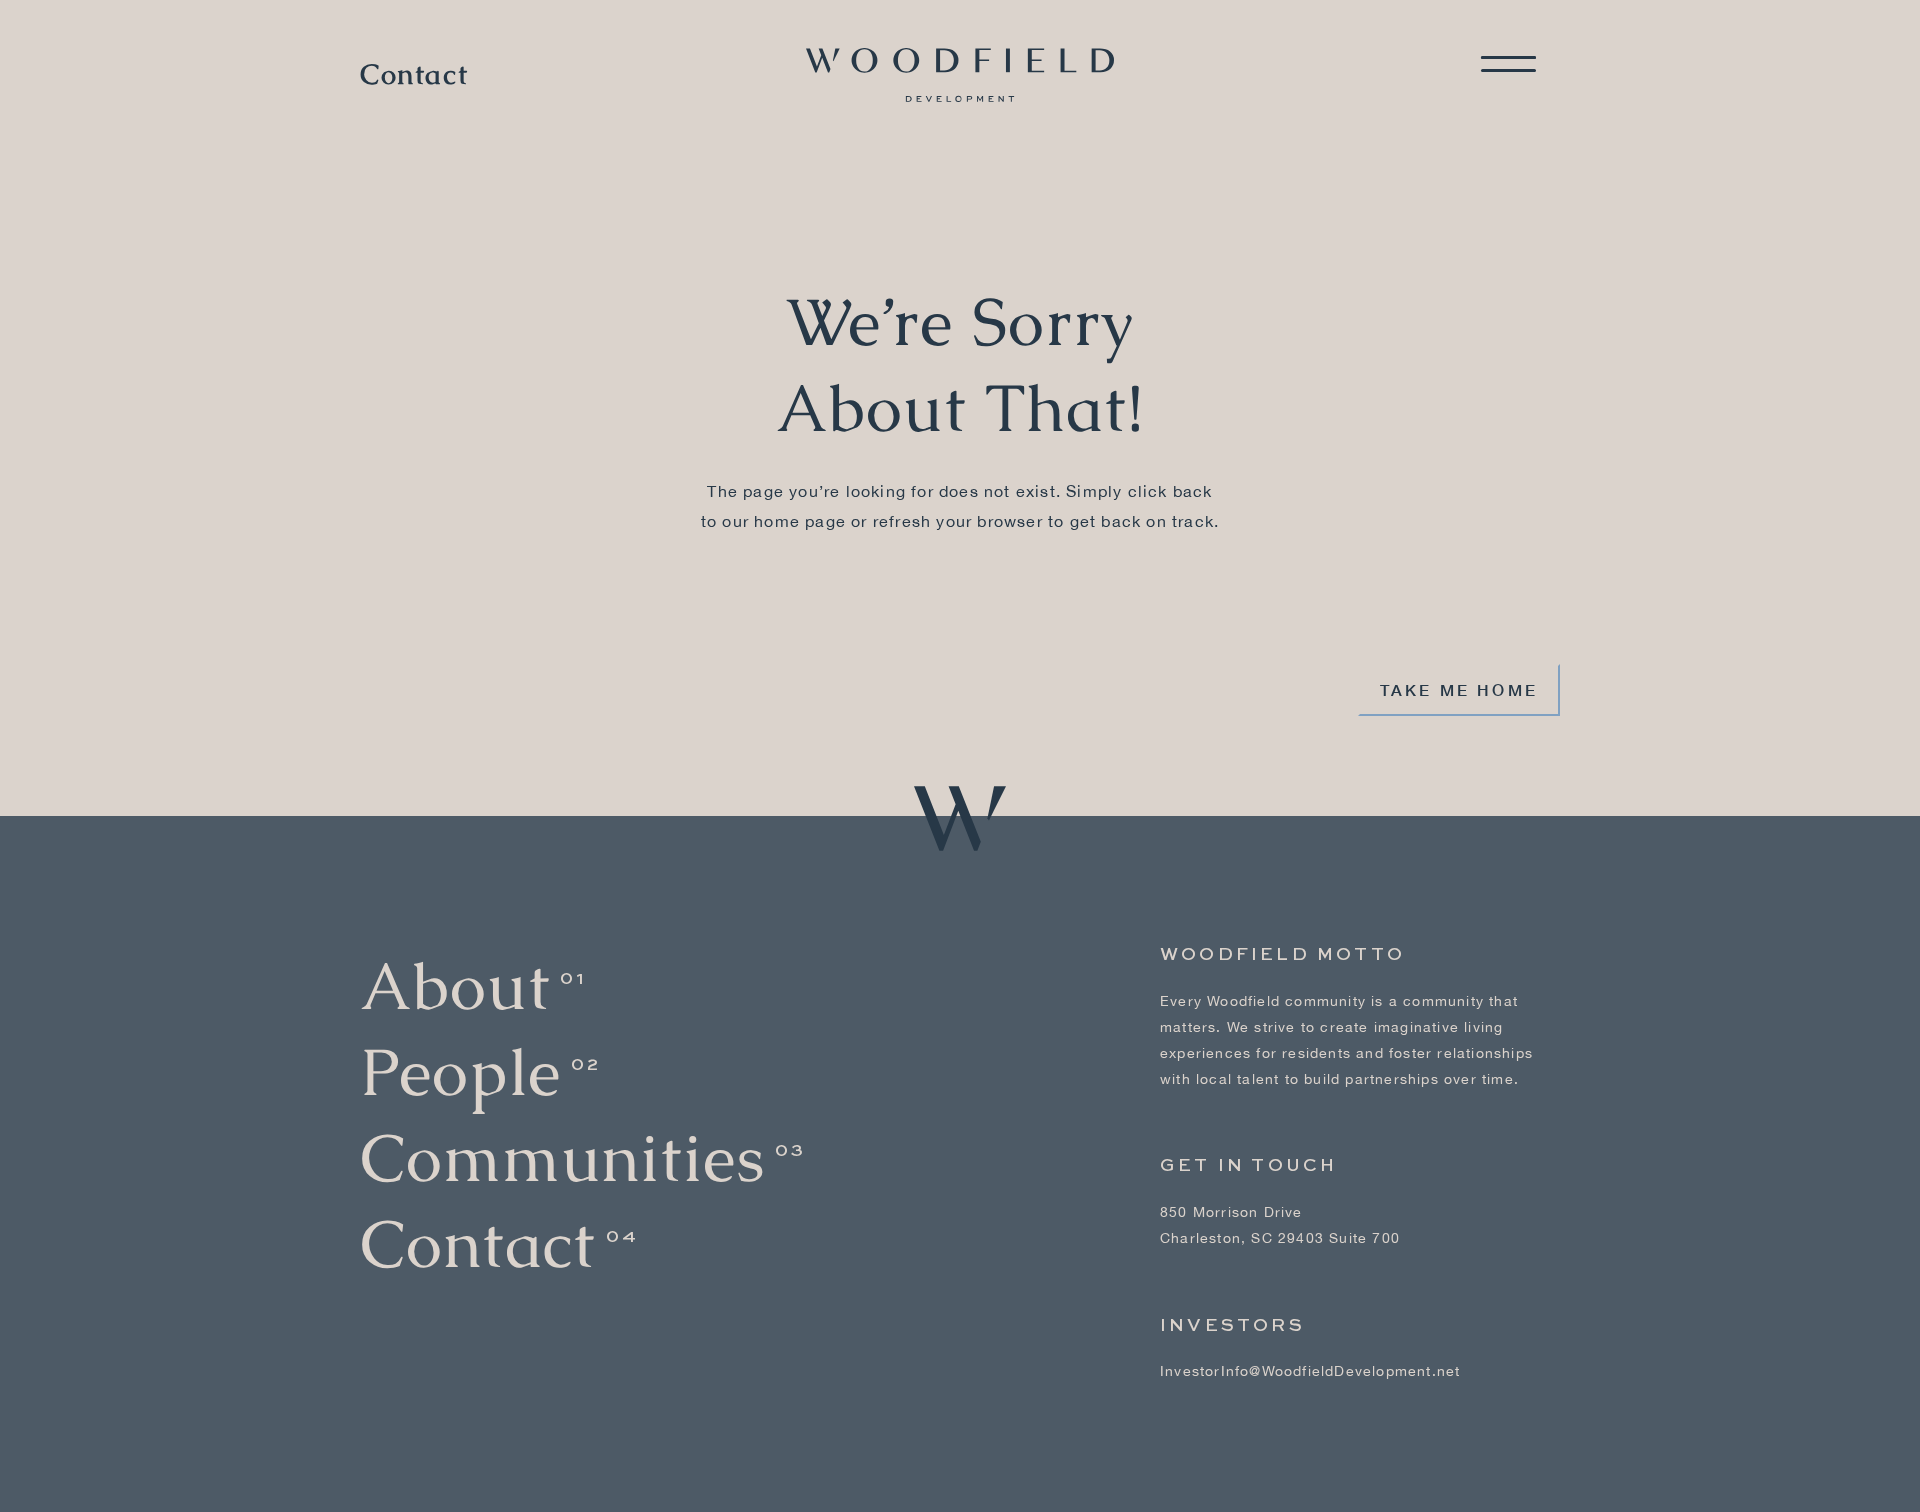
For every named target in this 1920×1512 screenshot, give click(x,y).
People (460, 1072)
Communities (562, 1158)
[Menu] (1508, 64)
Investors (1232, 1326)
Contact (414, 75)
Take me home (1459, 689)
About (455, 986)
